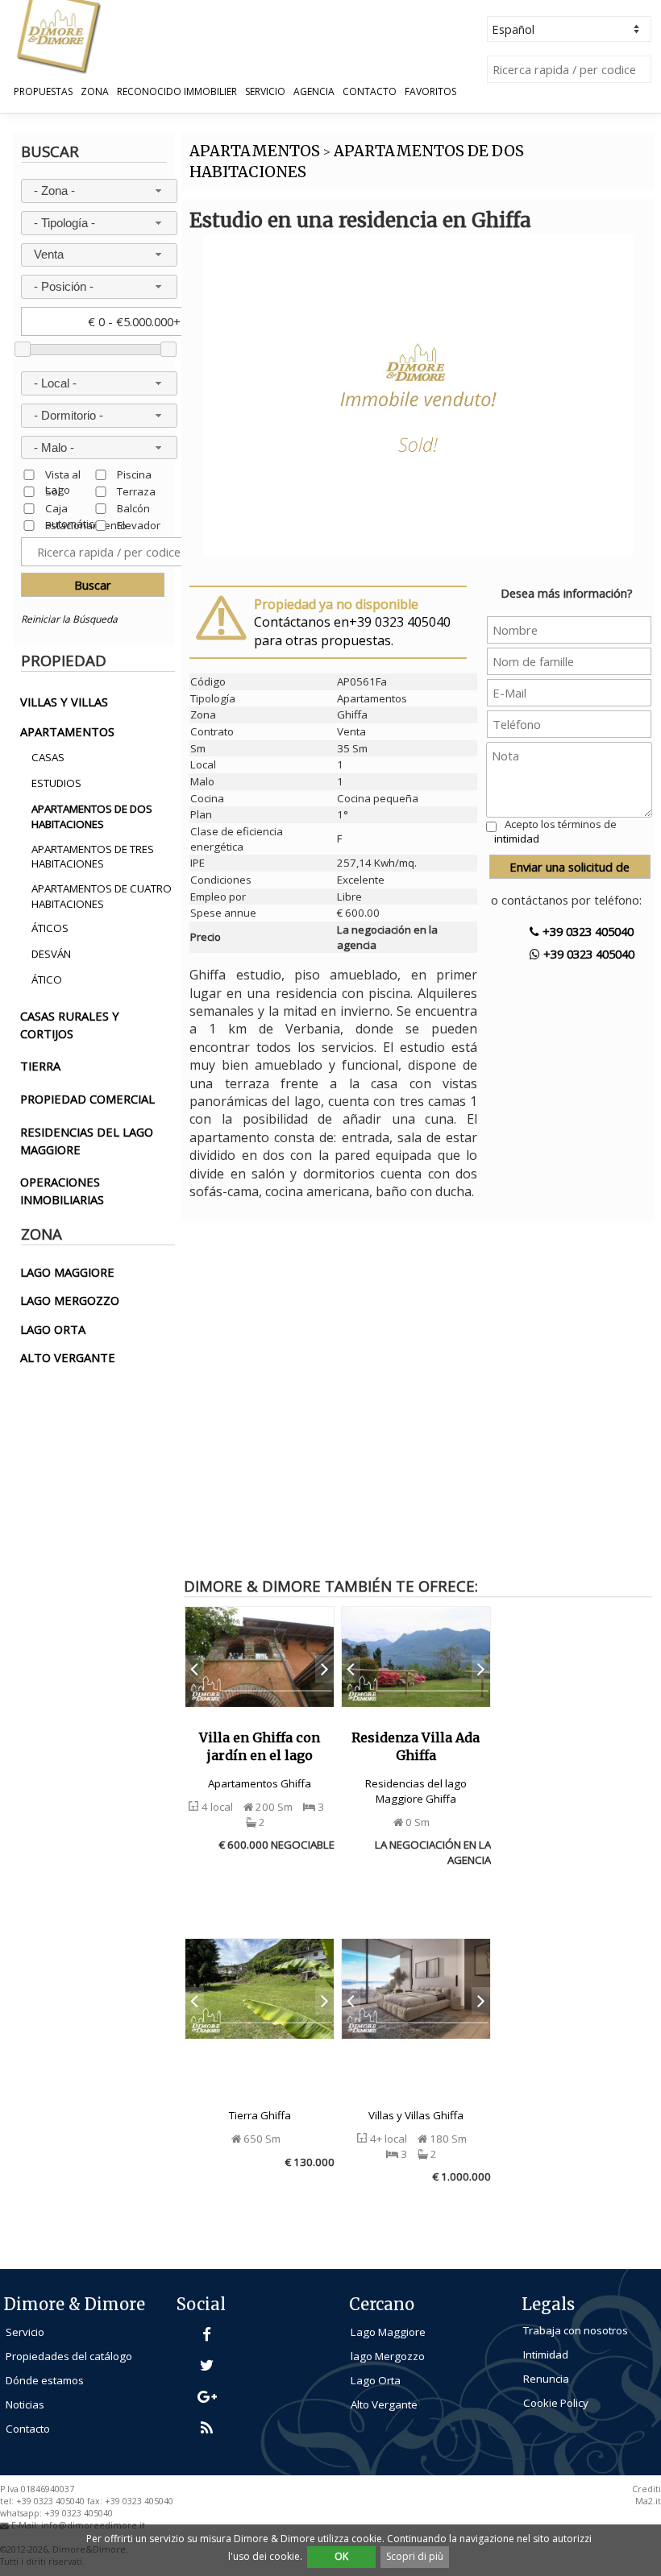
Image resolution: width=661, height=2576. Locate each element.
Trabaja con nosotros (576, 2330)
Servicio (265, 92)
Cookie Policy (556, 2403)
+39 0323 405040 (586, 931)
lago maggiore (67, 1272)
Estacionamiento (86, 525)
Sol (53, 491)
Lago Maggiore (388, 2332)
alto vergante (68, 1357)
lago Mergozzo (388, 2356)
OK (341, 2556)
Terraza (136, 491)
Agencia (314, 92)
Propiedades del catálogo (69, 2356)
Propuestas (43, 92)
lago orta (53, 1329)
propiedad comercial (87, 1099)
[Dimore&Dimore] (58, 35)
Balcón (133, 508)
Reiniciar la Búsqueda (69, 619)
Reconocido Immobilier (177, 92)
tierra (40, 1066)
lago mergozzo (70, 1300)
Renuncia (546, 2379)
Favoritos (430, 92)
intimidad (517, 839)
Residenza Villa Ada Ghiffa (416, 1746)
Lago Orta (376, 2380)
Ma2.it (648, 2501)
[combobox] (99, 191)
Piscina (134, 474)
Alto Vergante (384, 2404)
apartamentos (67, 731)
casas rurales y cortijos (70, 1025)
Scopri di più (415, 2556)
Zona (95, 92)
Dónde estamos (45, 2380)
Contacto (370, 92)
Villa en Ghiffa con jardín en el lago (260, 1746)
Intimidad (546, 2354)
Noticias (25, 2404)
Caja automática (73, 508)
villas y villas (64, 702)
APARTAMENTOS (255, 151)
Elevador (139, 525)
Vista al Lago (63, 474)
